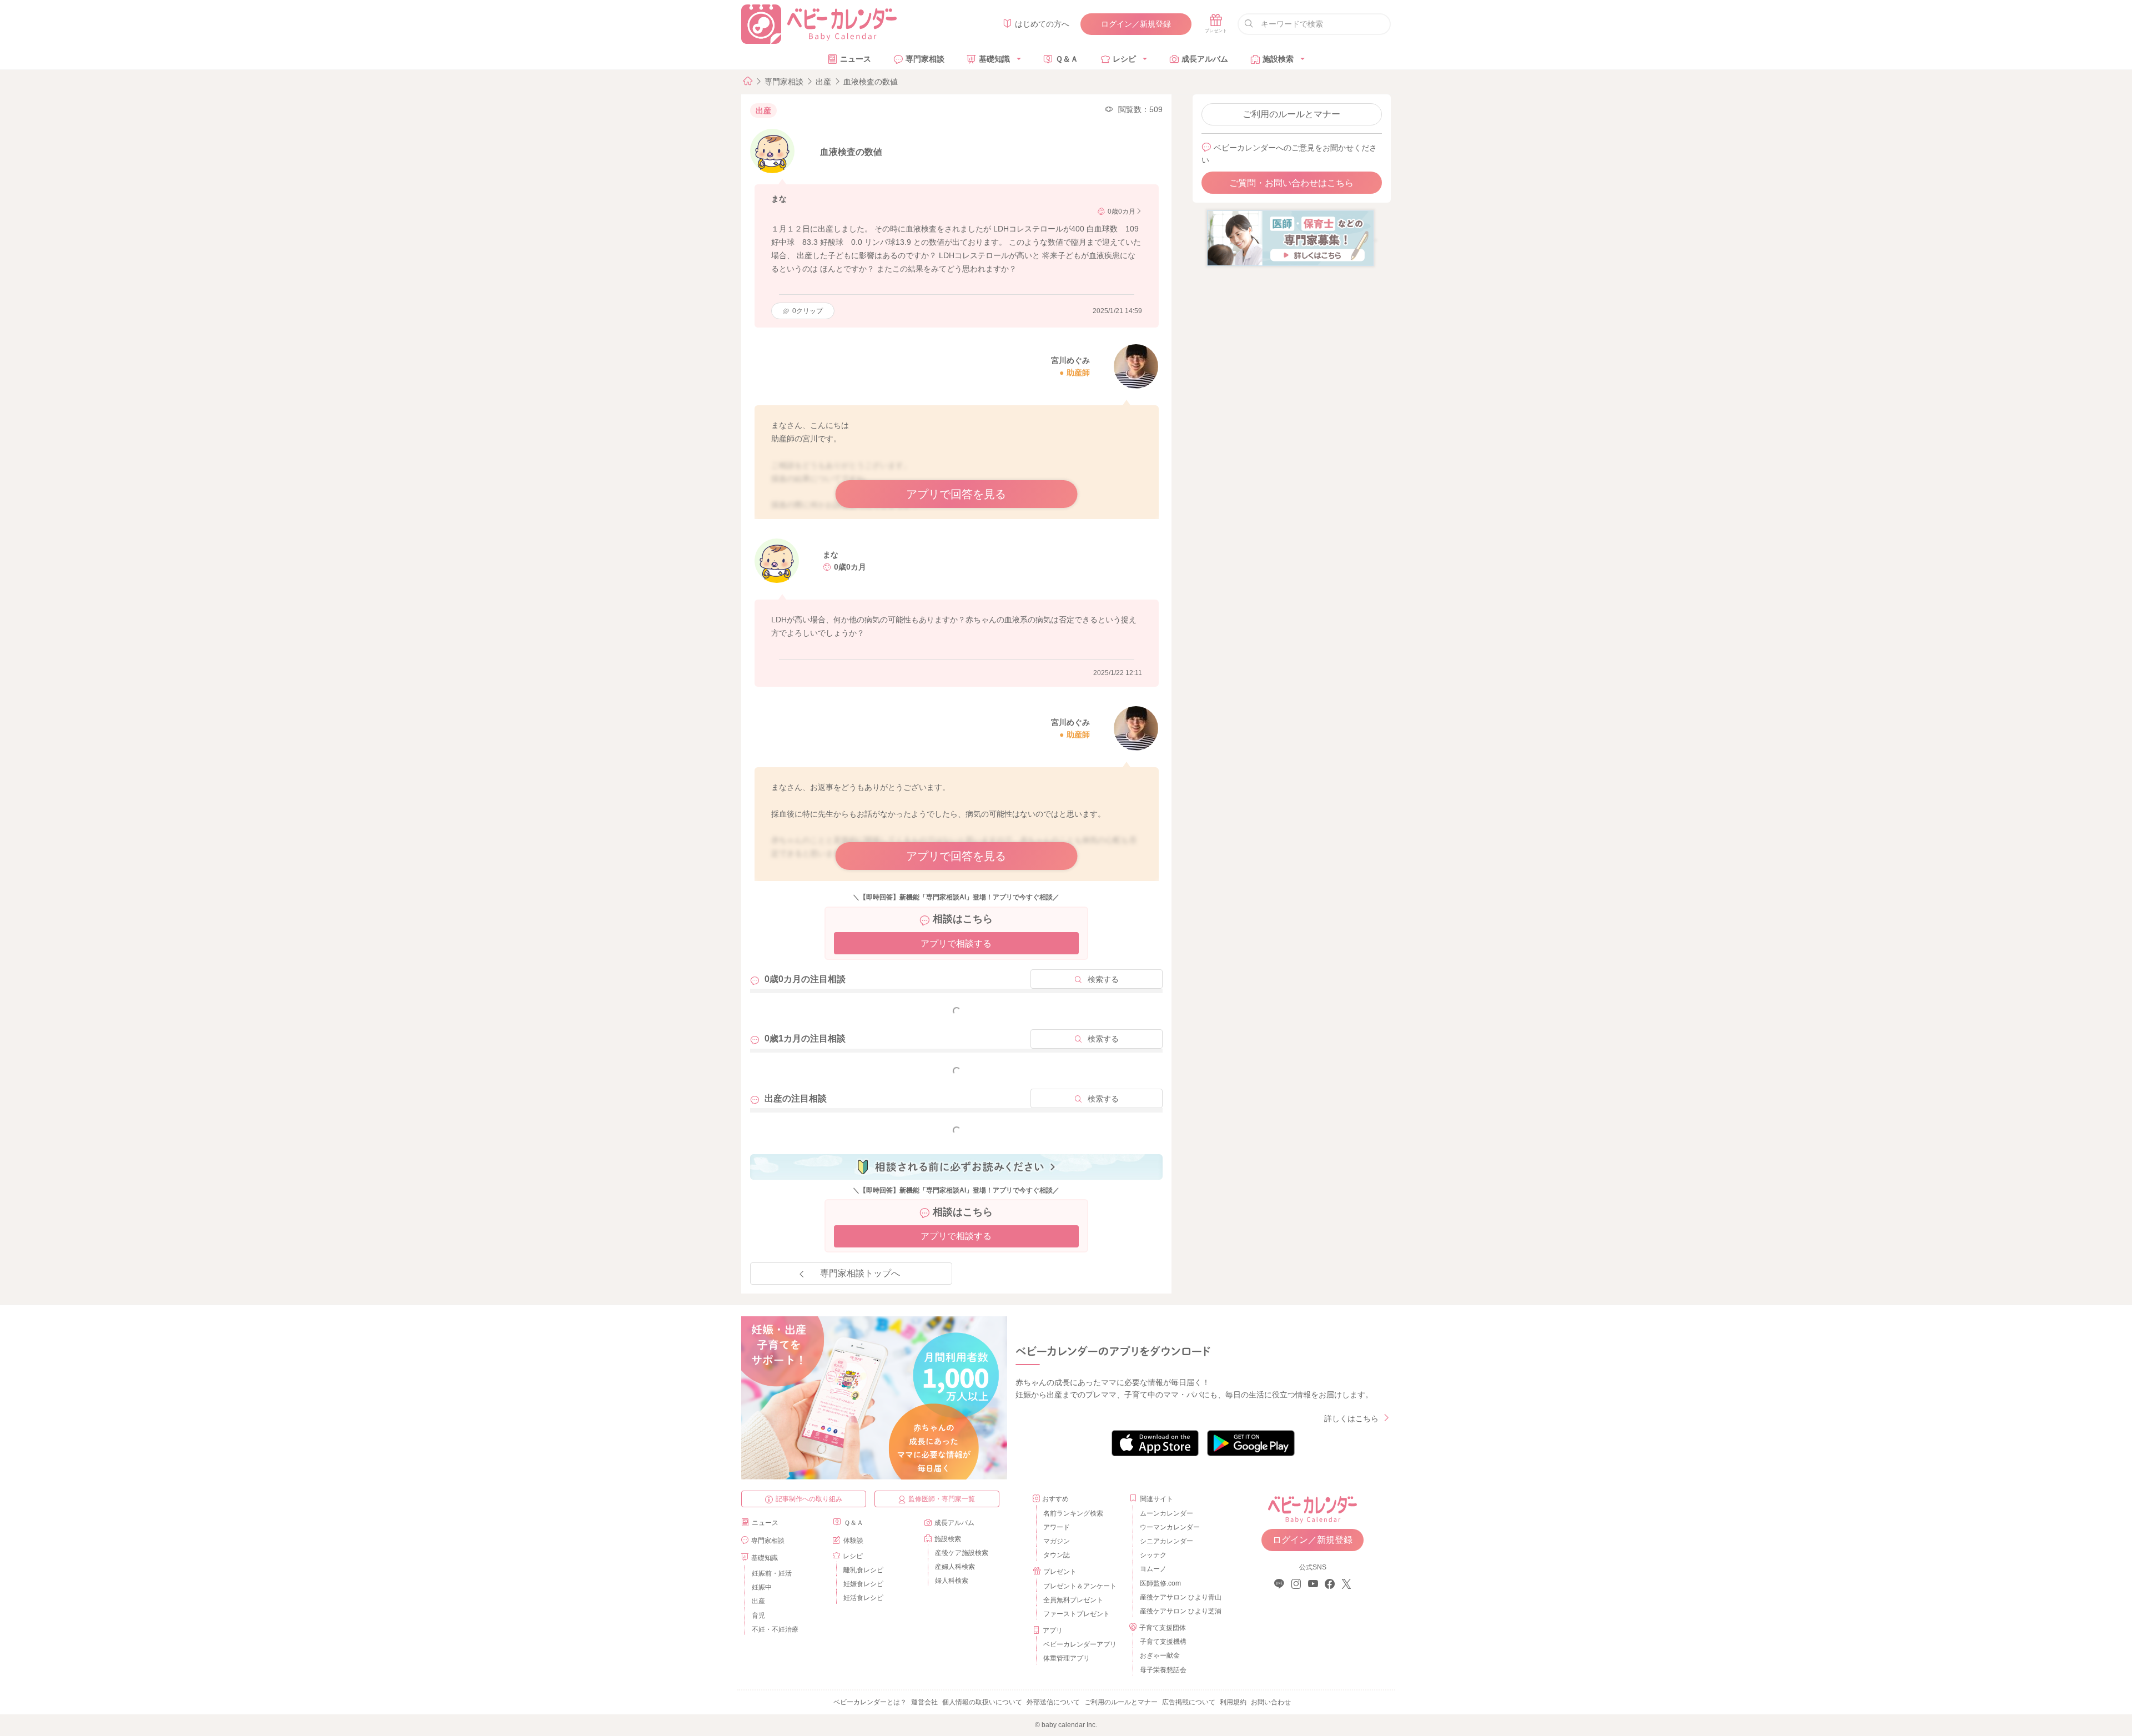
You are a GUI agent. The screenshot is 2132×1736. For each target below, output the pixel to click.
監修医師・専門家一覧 (942, 1499)
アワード (1057, 1527)
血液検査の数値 (871, 82)
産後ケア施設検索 (962, 1553)
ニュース (856, 59)
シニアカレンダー (1166, 1541)
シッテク (1153, 1555)
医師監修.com (1160, 1583)
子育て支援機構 (1163, 1642)
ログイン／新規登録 (1136, 24)
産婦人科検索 (955, 1567)
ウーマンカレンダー (1170, 1527)
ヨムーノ (1153, 1569)
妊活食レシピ (863, 1598)
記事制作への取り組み (809, 1499)
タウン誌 (1057, 1555)
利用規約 (1233, 1702)
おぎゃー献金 (1160, 1656)
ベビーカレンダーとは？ (870, 1702)
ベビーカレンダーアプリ (1080, 1644)
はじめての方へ (1042, 24)
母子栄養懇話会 (1163, 1670)
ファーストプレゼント (1077, 1614)
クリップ (808, 311)
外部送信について (1053, 1702)
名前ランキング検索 (1073, 1513)
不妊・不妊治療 (775, 1629)
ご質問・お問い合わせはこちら (1291, 183)
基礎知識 (994, 59)
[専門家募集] (1290, 238)
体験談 (853, 1541)
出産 (823, 82)
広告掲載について (1189, 1702)
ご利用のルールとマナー (1291, 114)
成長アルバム (1205, 59)
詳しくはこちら (1351, 1418)
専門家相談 (925, 59)
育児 (758, 1616)
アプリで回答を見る (956, 494)
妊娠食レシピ (863, 1584)
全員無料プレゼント (1073, 1600)
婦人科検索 (952, 1581)
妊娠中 (762, 1587)
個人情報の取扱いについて (982, 1702)
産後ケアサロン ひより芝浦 (1179, 1611)
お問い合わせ (1271, 1702)
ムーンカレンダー (1166, 1513)
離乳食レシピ (863, 1570)
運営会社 (924, 1702)
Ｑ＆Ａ (1067, 59)
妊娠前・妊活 (772, 1573)
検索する (1103, 979)
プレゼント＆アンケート (1080, 1586)
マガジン (1057, 1541)
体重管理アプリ (1067, 1658)
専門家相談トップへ (860, 1273)
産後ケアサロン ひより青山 (1179, 1597)
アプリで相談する (956, 944)
